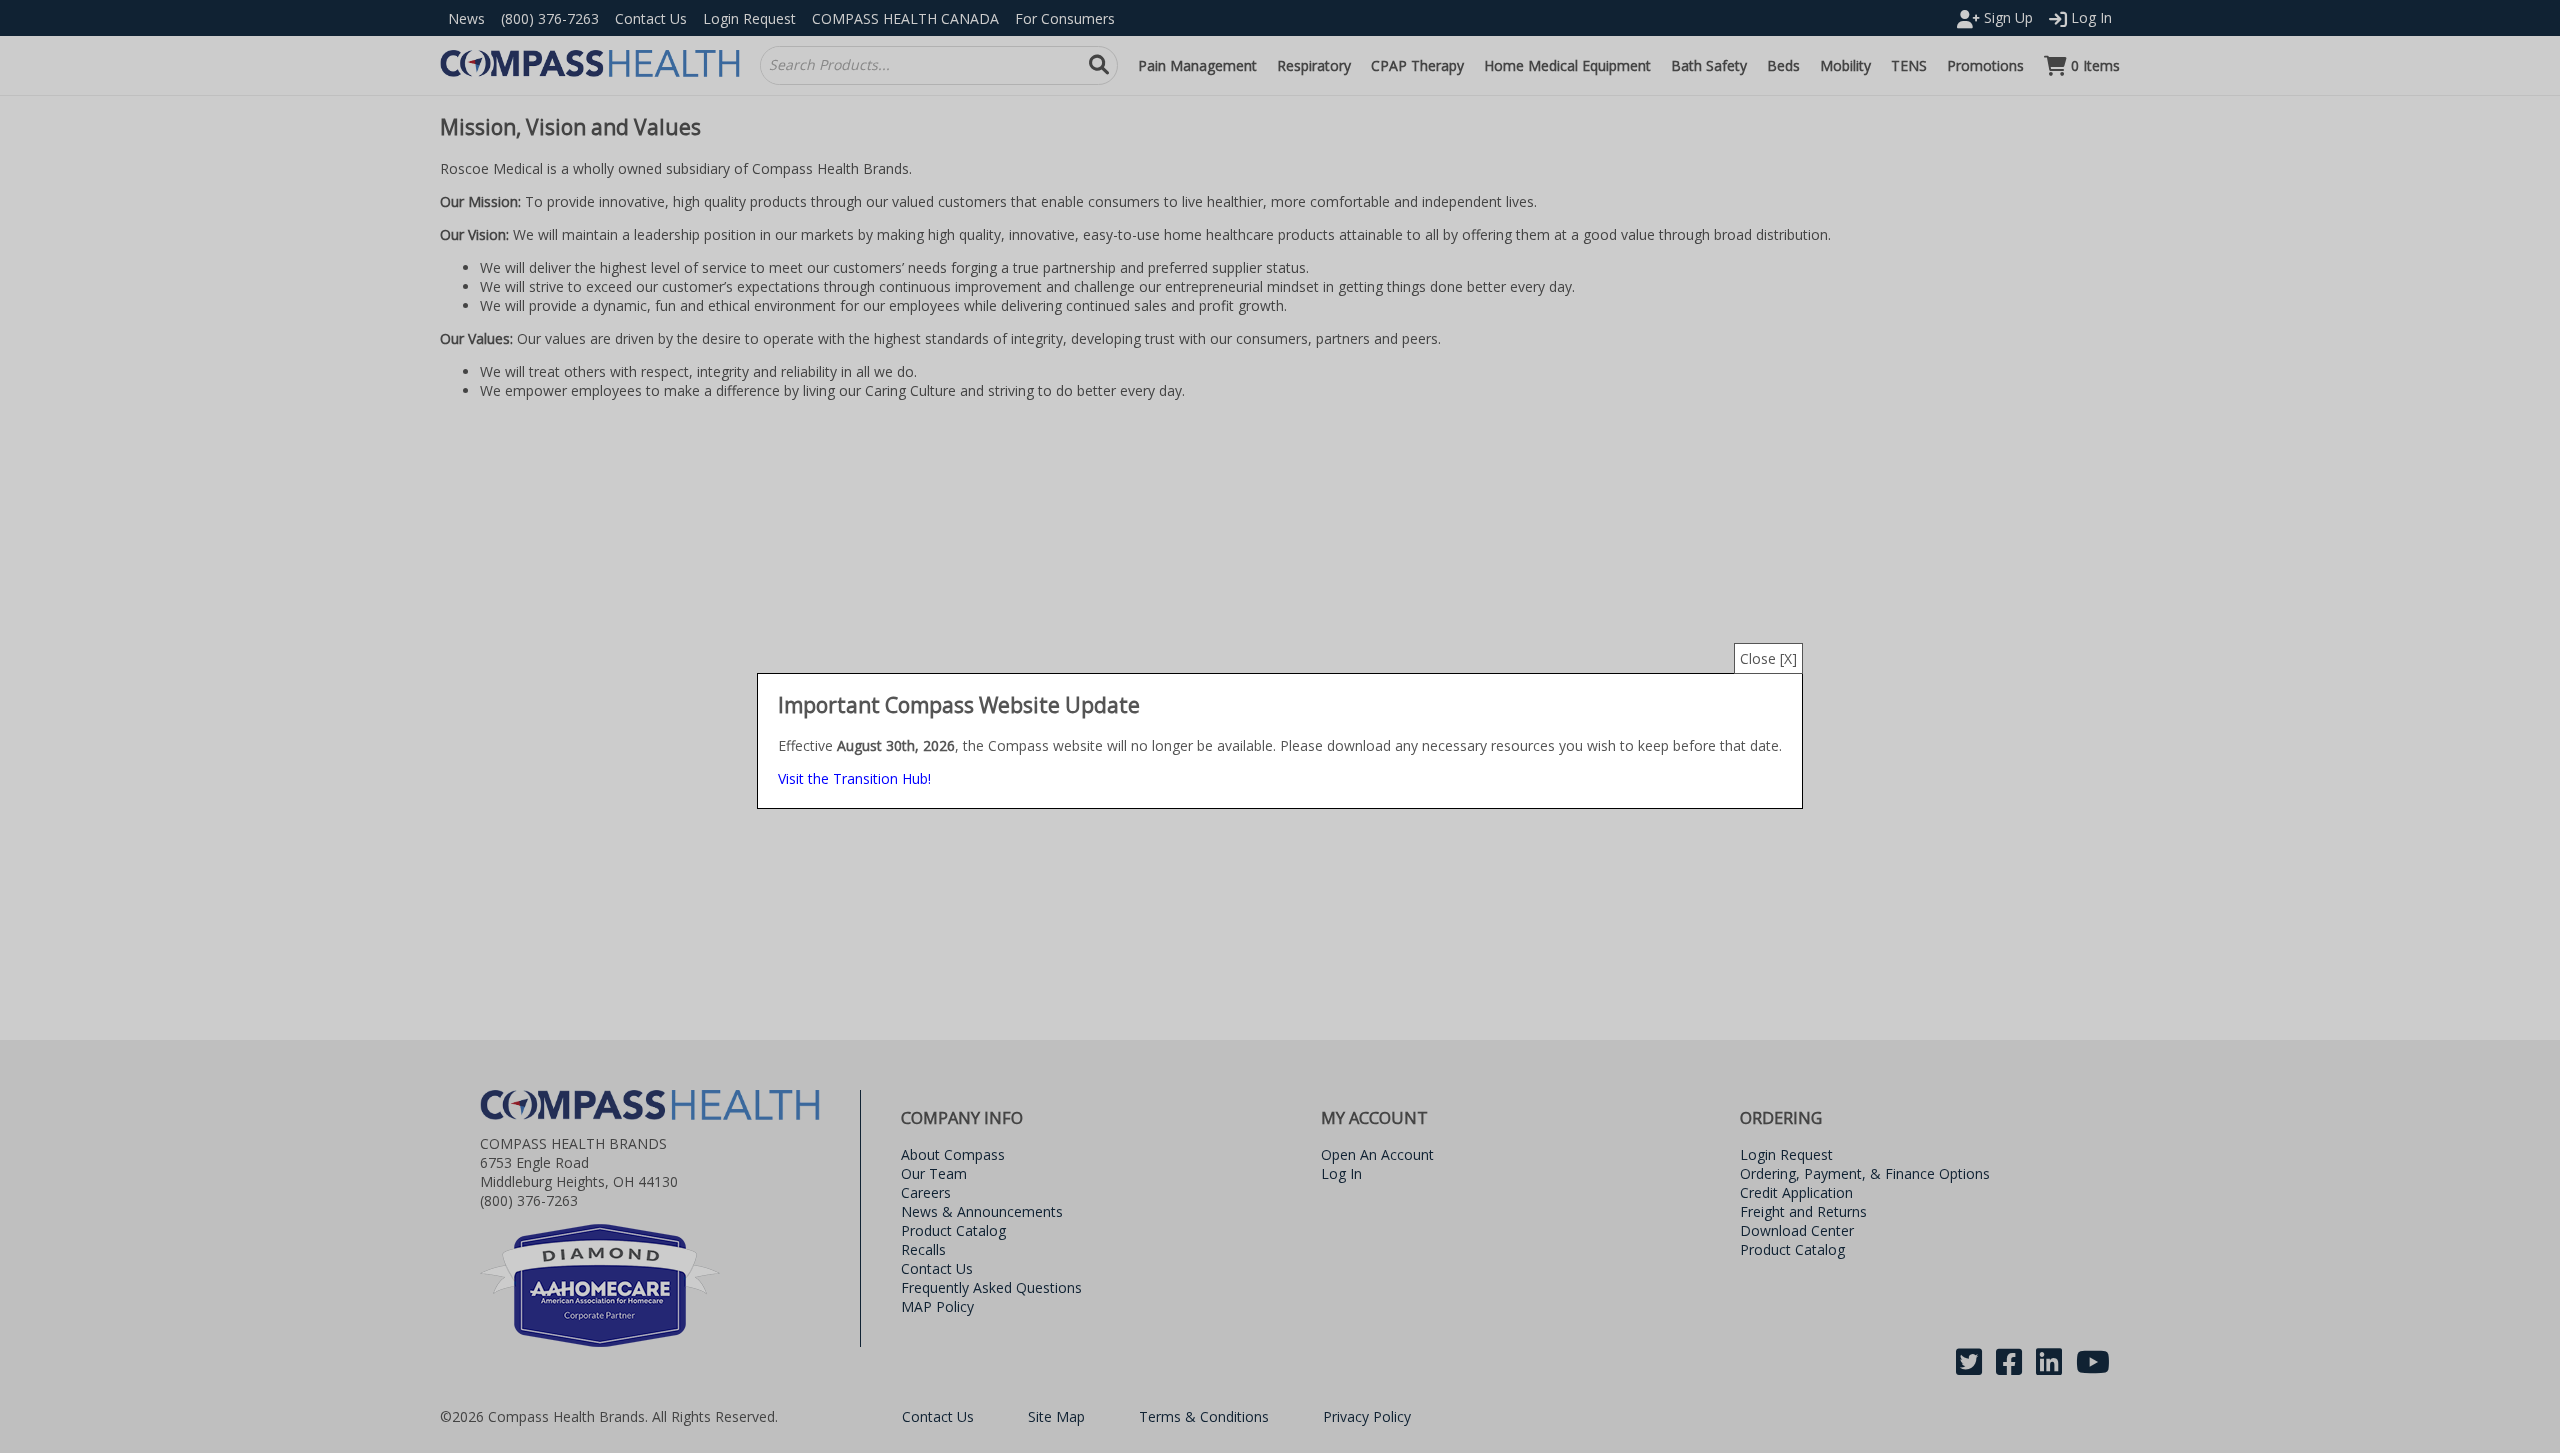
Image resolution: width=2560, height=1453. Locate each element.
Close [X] (1768, 658)
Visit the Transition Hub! (854, 778)
